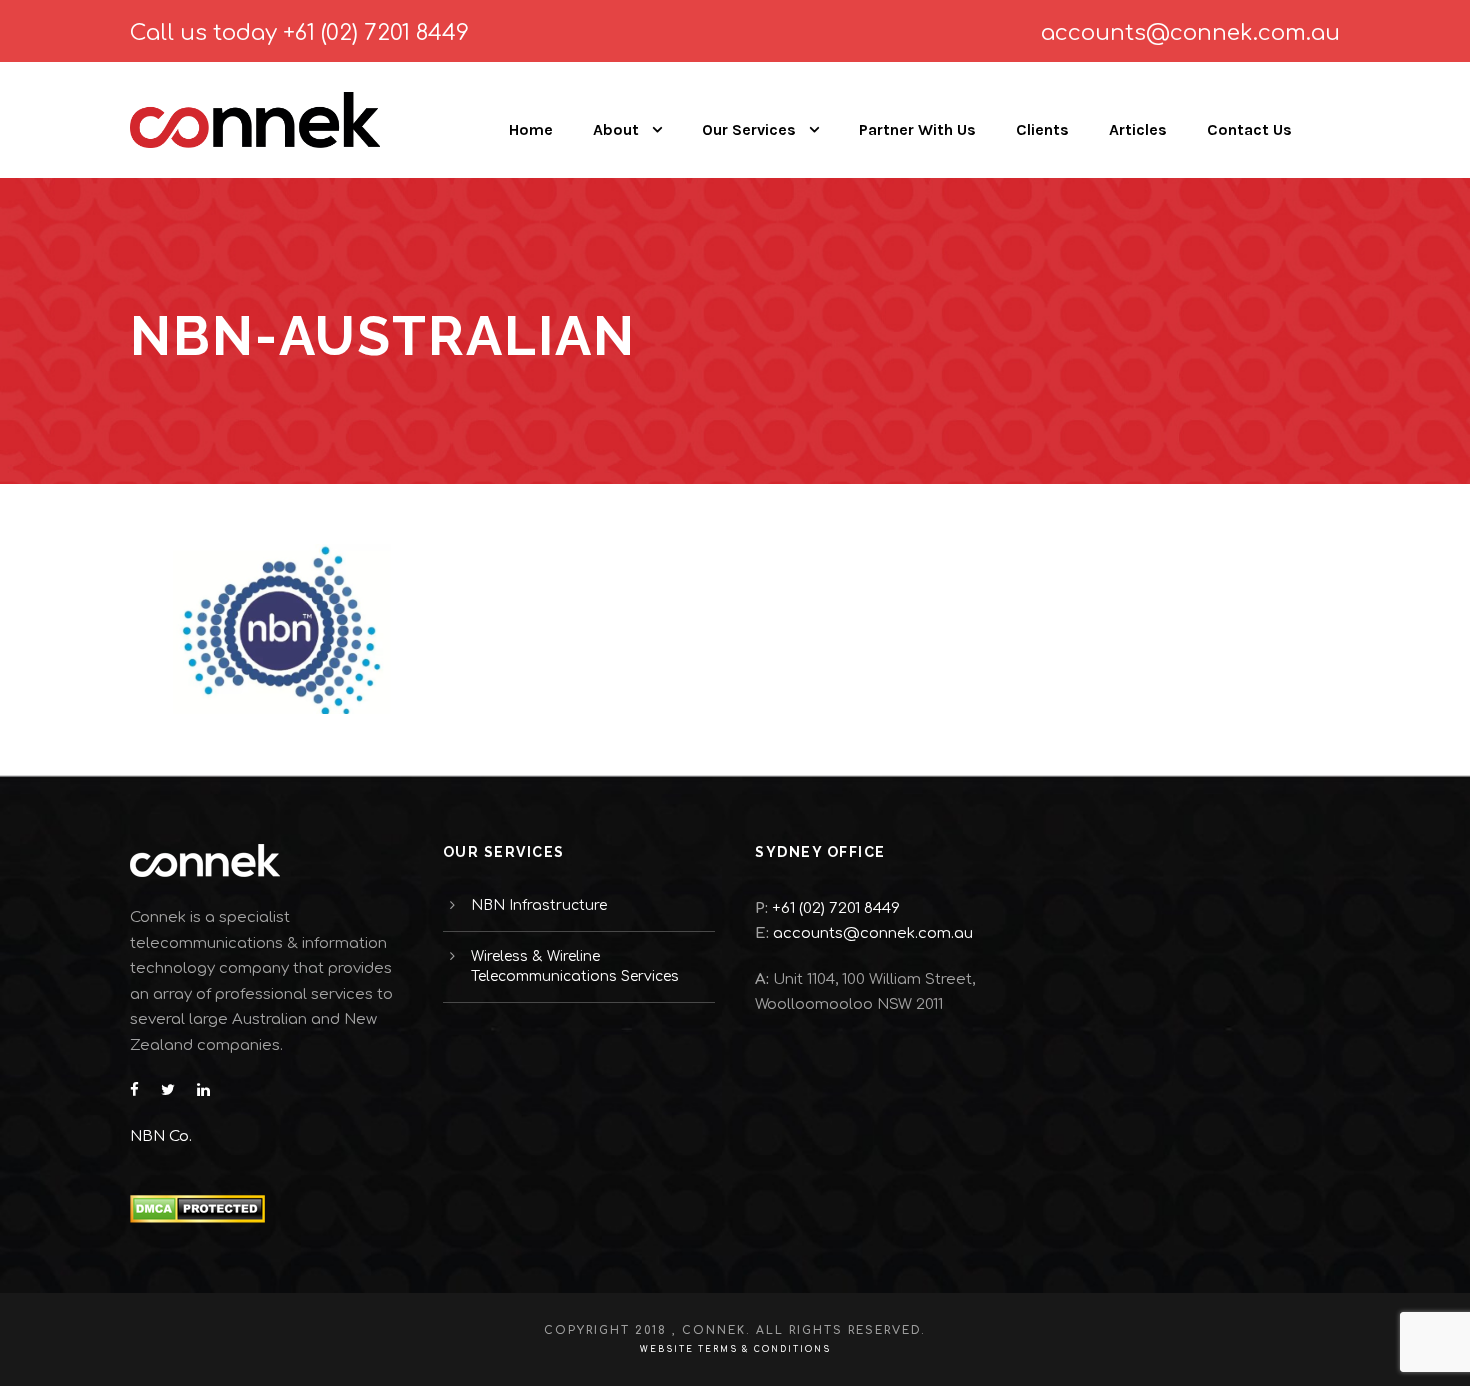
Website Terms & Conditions (735, 1349)
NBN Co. (163, 1136)
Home (531, 129)
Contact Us (1249, 129)
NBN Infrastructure (539, 905)
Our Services (749, 129)
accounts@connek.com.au (1190, 33)
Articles (1138, 129)
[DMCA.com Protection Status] (197, 1208)
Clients (1042, 129)
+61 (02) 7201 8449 (376, 33)
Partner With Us (917, 129)
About (616, 129)
